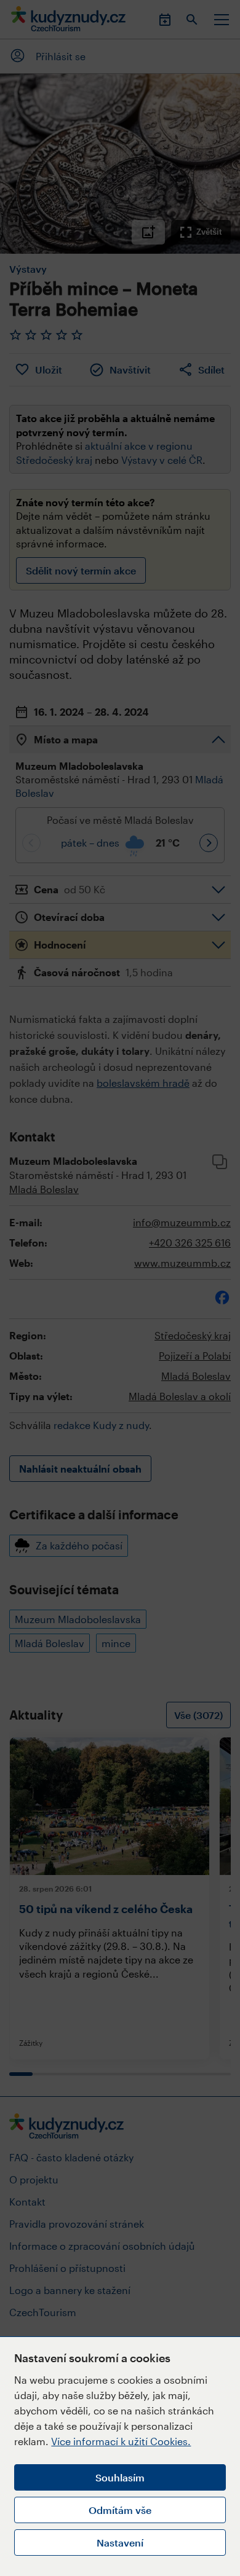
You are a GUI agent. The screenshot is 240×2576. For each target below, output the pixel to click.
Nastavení (120, 2543)
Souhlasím (120, 2477)
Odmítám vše (120, 2510)
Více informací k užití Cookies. (121, 2441)
